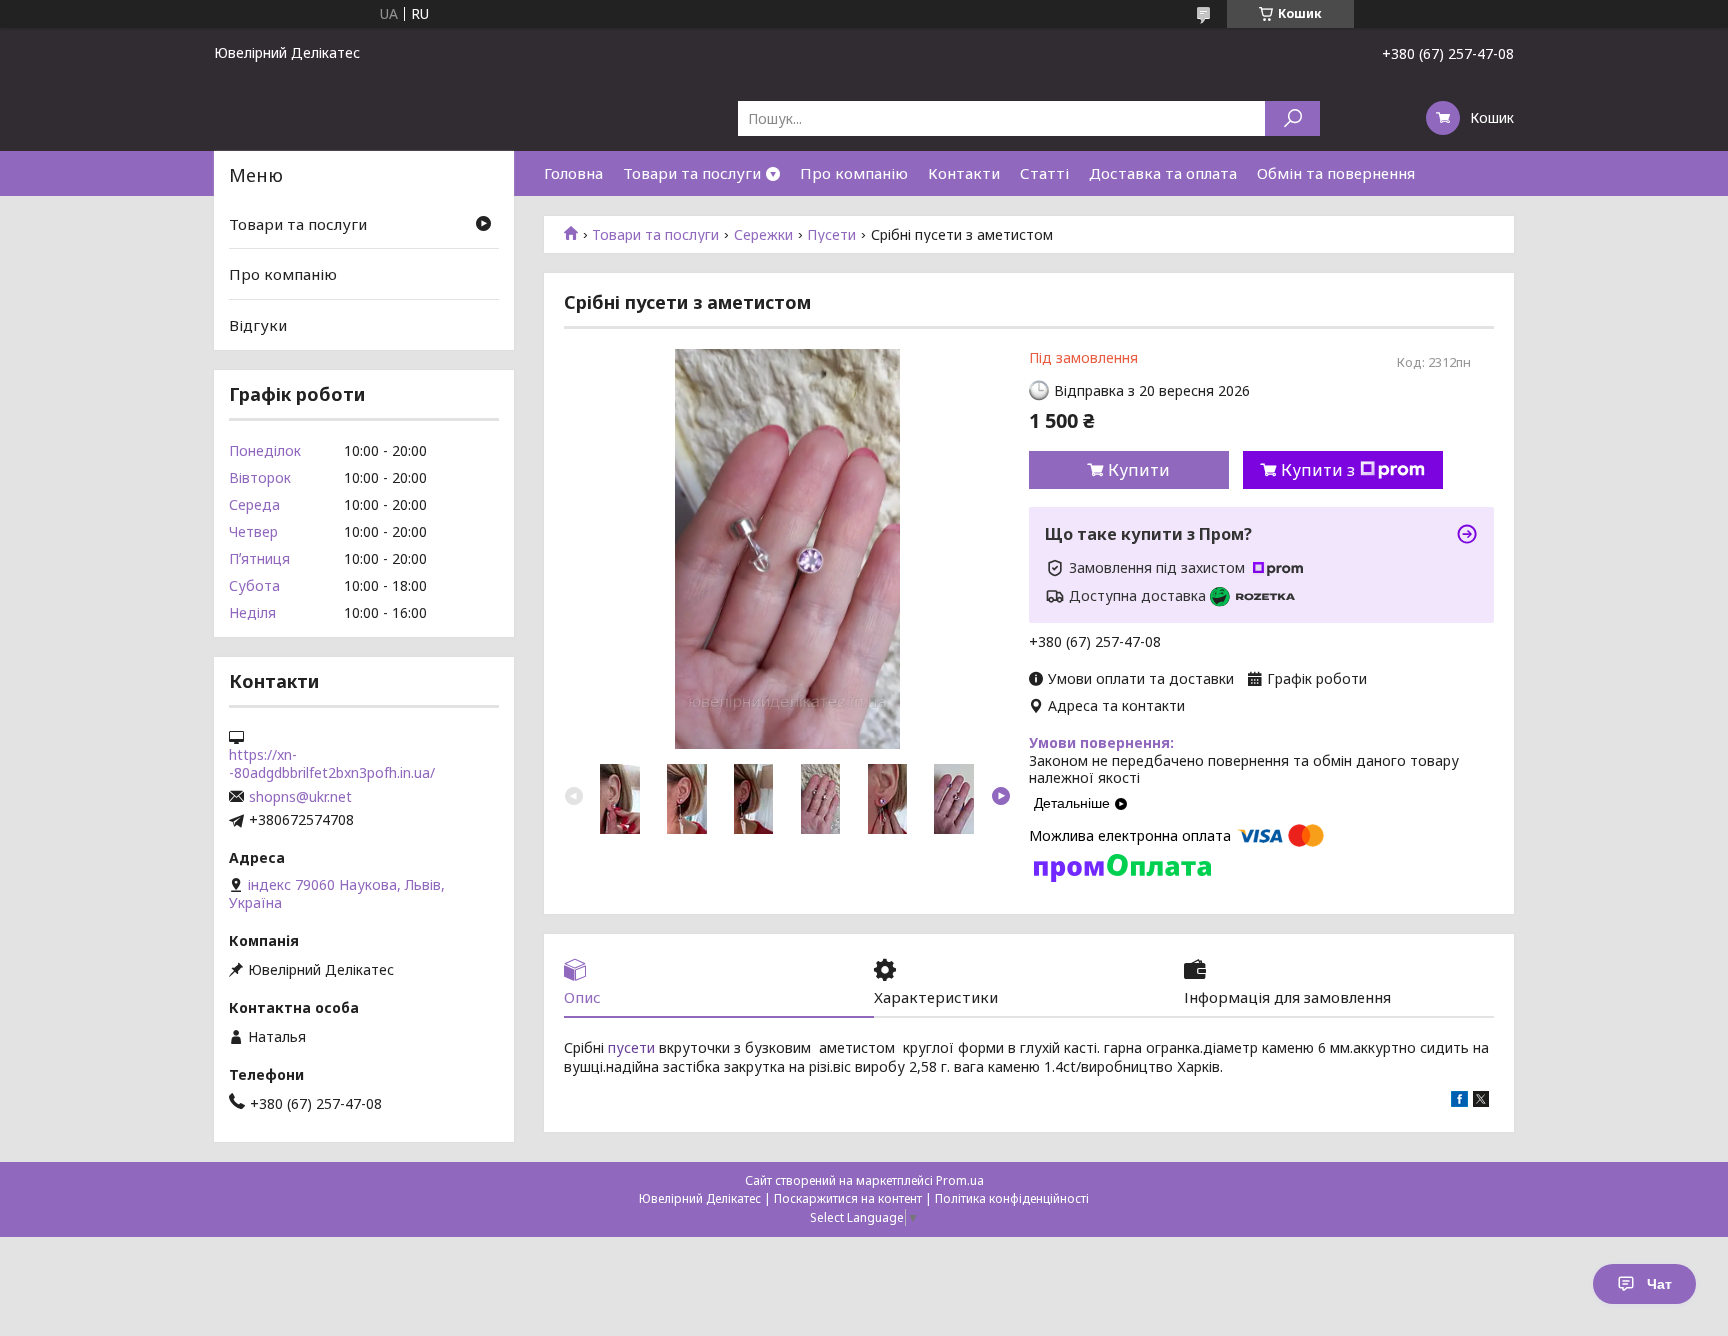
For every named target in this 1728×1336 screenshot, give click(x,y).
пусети (631, 1047)
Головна (573, 173)
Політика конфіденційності (1012, 1198)
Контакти (964, 173)
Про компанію (854, 173)
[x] (1481, 1101)
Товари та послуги (692, 173)
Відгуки (258, 325)
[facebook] (1459, 1101)
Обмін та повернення (1336, 173)
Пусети (831, 235)
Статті (1044, 173)
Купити (1139, 470)
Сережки (763, 235)
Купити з (1318, 470)
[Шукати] (1292, 118)
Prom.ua (960, 1180)
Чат (1659, 1284)
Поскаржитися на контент (848, 1198)
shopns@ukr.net (300, 797)
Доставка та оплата (1163, 173)
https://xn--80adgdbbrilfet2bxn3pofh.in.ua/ (332, 764)
